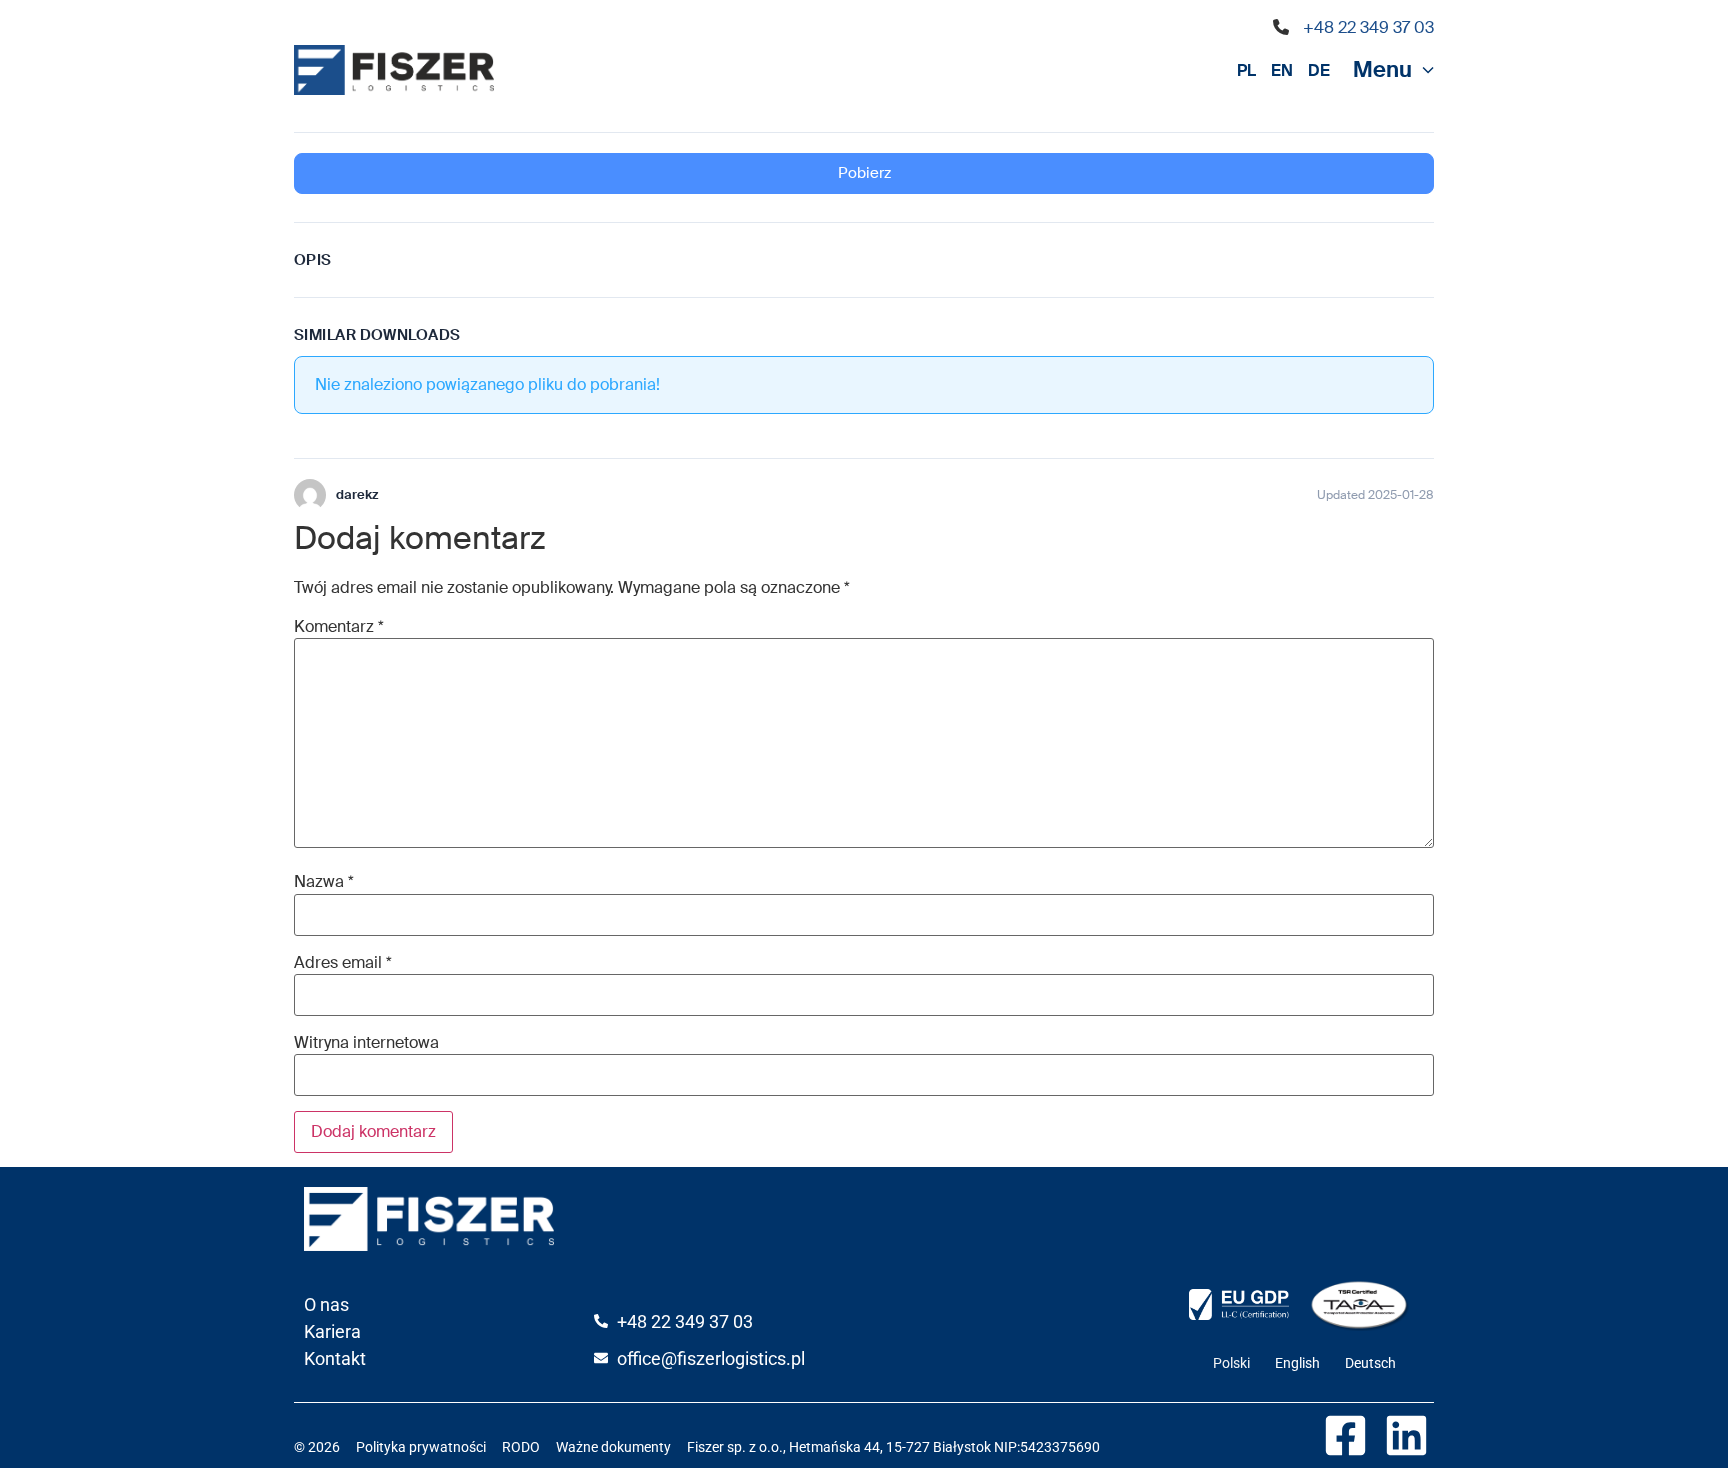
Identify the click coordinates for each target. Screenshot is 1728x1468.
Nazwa (324, 882)
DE (1319, 70)
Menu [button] (1382, 69)
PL (1246, 70)
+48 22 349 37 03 (1368, 27)
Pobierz (864, 173)
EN (1282, 70)
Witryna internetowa (366, 1043)
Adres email (343, 963)
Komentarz (339, 627)
